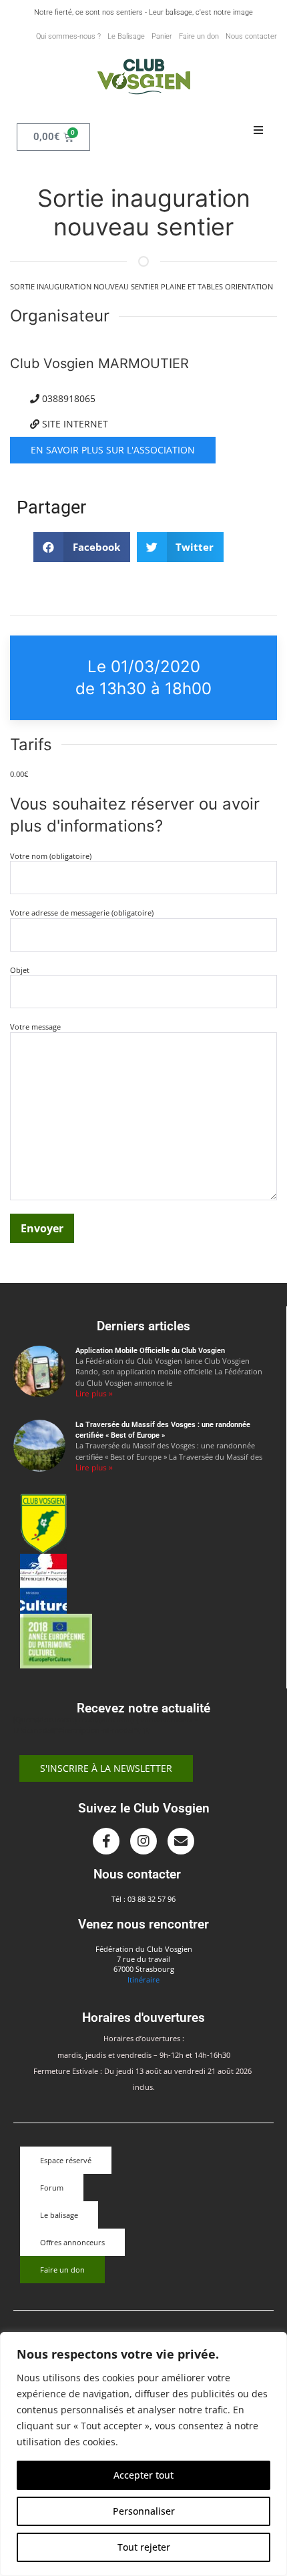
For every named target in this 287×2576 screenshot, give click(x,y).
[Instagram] (143, 1841)
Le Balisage (126, 36)
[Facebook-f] (106, 1841)
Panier (162, 36)
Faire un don (199, 36)
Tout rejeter (144, 2547)
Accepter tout (143, 2475)
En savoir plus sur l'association (113, 450)
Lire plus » (94, 1393)
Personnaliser (144, 2511)
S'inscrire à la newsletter (106, 1768)
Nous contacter (251, 36)
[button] (258, 131)
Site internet (74, 424)
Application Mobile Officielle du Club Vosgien (150, 1351)
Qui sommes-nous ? (68, 36)
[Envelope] (181, 1841)
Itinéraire (143, 1980)
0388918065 (67, 398)
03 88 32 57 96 (152, 1899)
